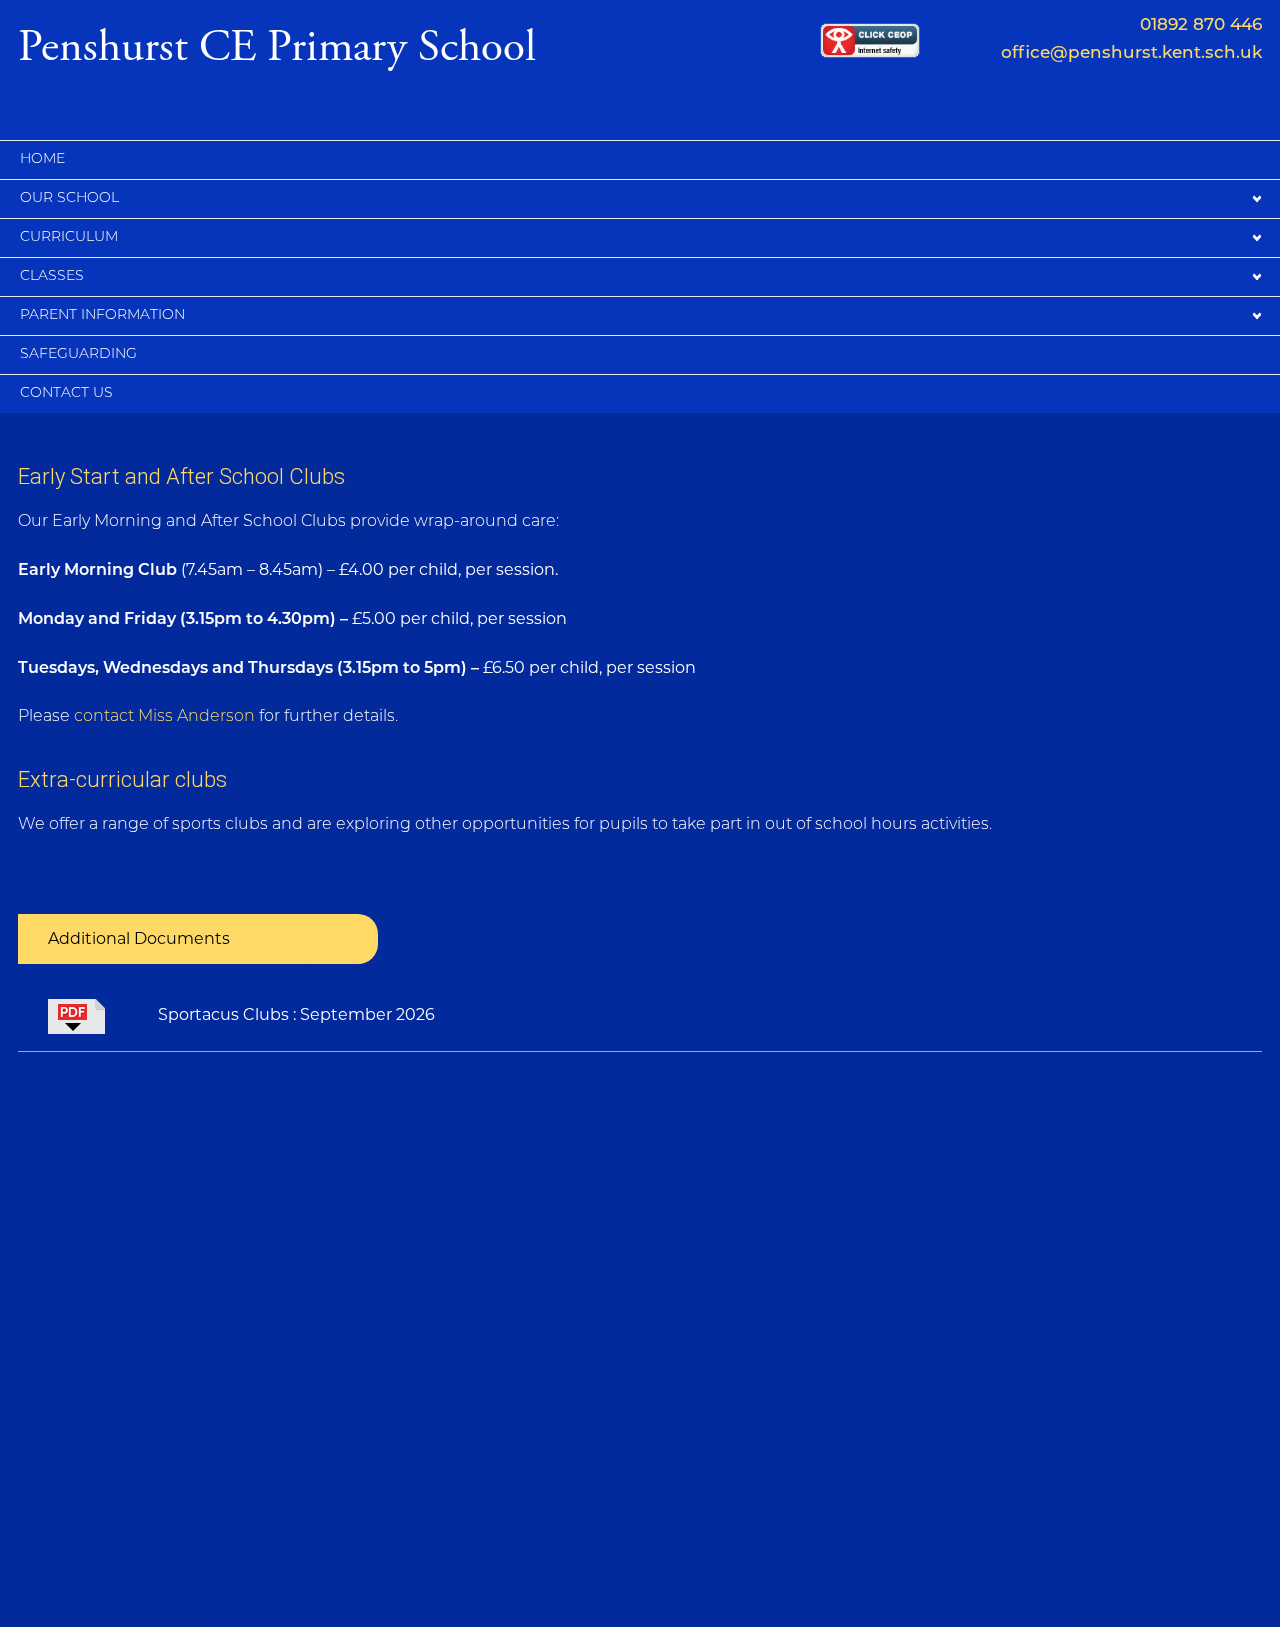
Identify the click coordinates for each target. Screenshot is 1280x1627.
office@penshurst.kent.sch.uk (1131, 53)
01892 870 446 (1201, 25)
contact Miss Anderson (164, 717)
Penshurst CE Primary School (277, 44)
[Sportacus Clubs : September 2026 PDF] (88, 1015)
